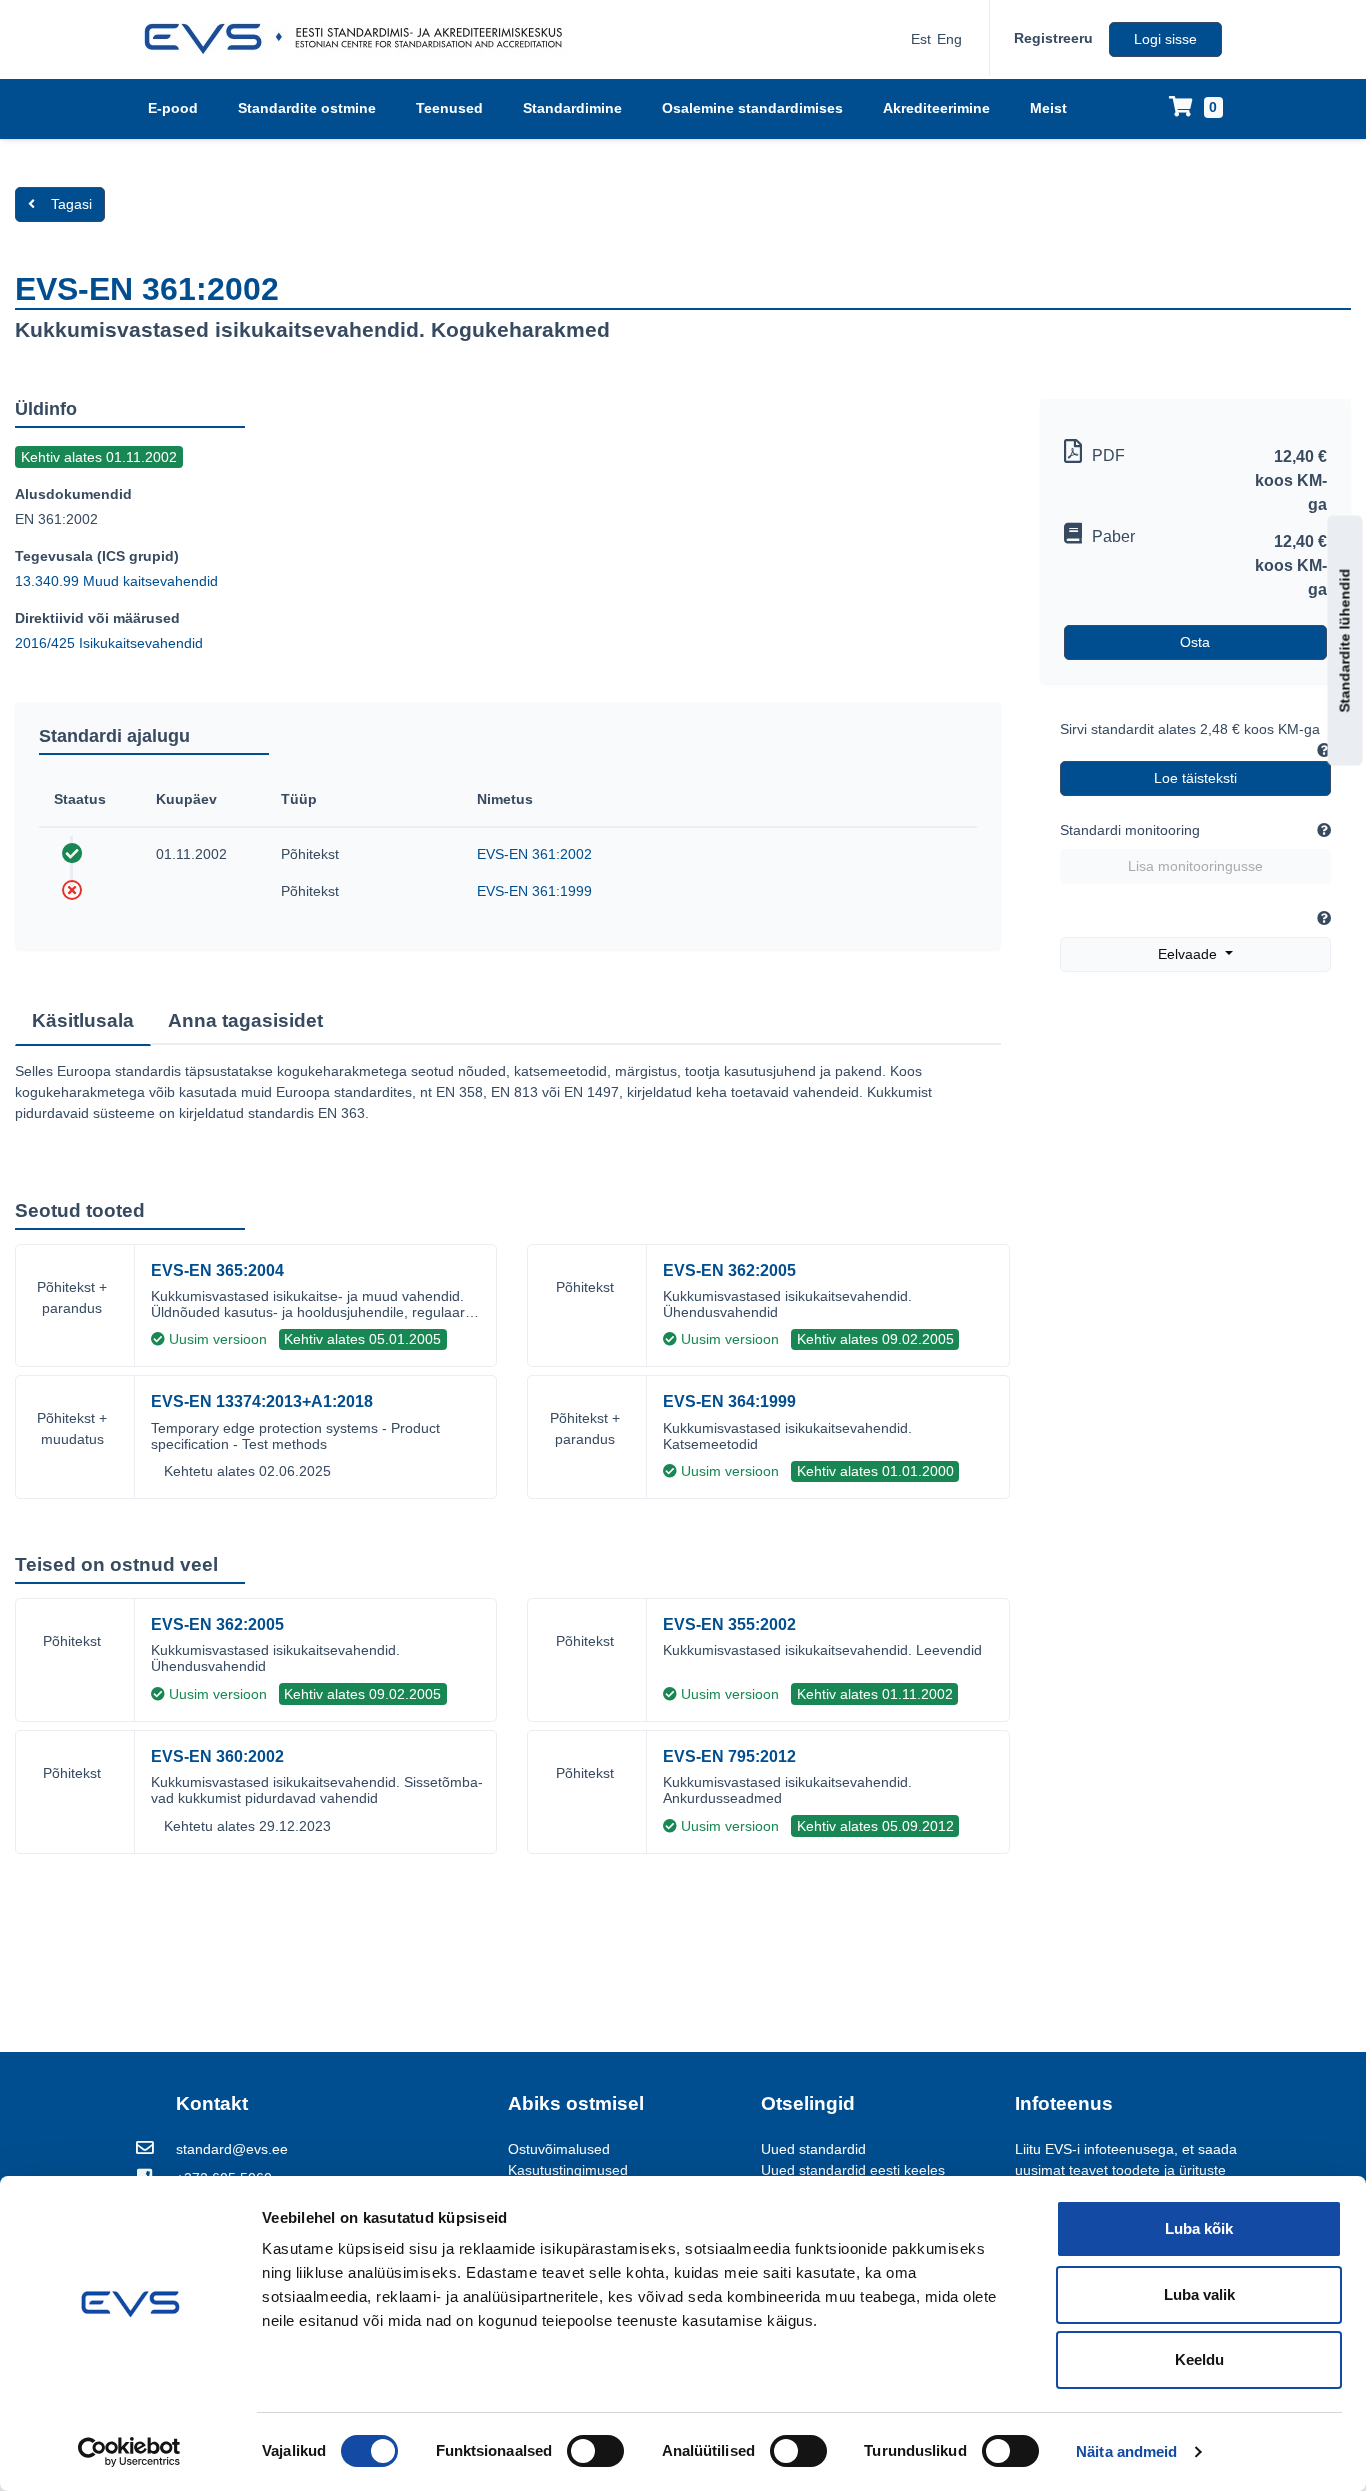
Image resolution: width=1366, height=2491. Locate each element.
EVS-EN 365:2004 (217, 1270)
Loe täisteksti (1195, 778)
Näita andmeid (1126, 2451)
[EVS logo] (360, 39)
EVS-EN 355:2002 (729, 1624)
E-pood (173, 108)
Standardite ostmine (307, 108)
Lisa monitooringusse (1195, 866)
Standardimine (572, 108)
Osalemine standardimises (752, 108)
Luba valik (1199, 2294)
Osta (1195, 642)
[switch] (595, 2451)
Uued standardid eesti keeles (853, 2170)
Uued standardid (813, 2149)
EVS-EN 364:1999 (729, 1401)
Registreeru (1053, 38)
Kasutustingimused (568, 2170)
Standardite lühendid (1345, 640)
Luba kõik (1199, 2228)
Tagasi (71, 204)
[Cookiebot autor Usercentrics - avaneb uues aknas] (129, 2452)
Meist (1048, 108)
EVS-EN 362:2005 (729, 1270)
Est (921, 39)
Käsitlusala (83, 1020)
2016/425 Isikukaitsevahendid (109, 643)
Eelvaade (1189, 954)
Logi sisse (1165, 39)
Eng (949, 39)
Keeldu (1199, 2359)
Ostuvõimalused (559, 2149)
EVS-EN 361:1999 (534, 891)
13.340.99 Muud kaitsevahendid (116, 581)
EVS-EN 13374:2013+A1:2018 (262, 1401)
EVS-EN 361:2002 (534, 854)
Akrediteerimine (936, 108)
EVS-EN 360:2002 (217, 1756)
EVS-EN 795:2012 (729, 1756)
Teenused (449, 108)
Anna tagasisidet (245, 1020)
